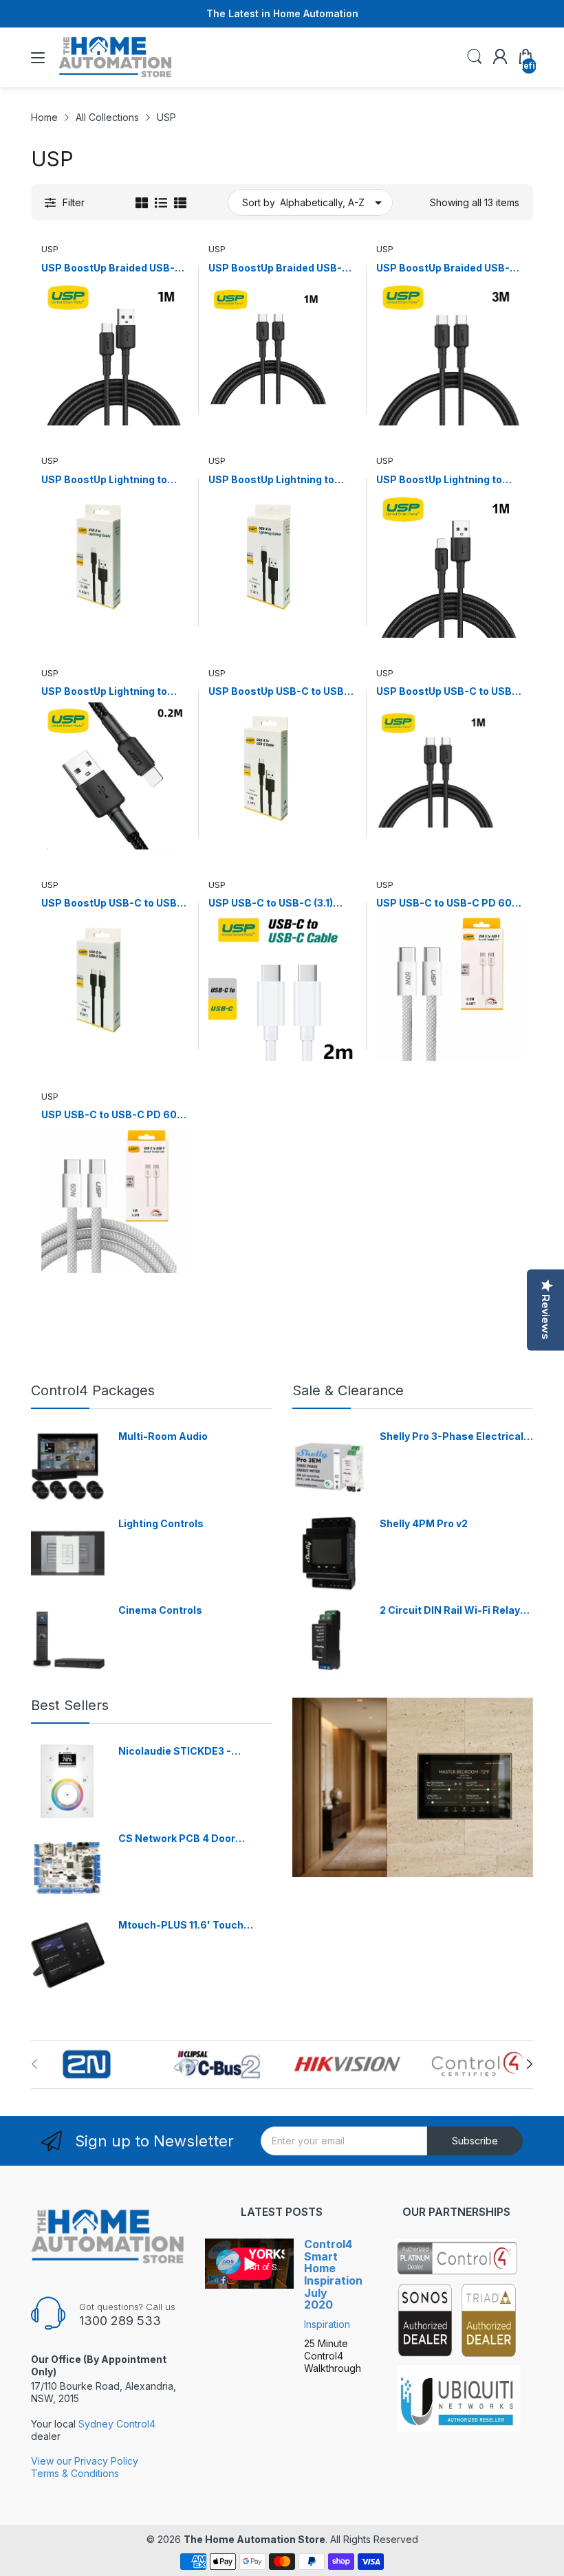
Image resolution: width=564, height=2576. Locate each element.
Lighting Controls (161, 1523)
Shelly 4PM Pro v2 (424, 1523)
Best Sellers (70, 1705)
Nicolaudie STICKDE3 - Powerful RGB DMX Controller (192, 1752)
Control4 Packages (93, 1390)
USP (50, 249)
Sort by (259, 202)
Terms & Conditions (75, 2473)
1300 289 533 (120, 2321)
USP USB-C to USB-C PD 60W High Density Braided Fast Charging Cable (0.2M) (449, 903)
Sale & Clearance (348, 1390)
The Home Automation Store (254, 2539)
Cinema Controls (160, 1610)
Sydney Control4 (117, 2424)
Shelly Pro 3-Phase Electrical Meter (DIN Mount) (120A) (452, 1437)
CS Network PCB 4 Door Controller (177, 1839)
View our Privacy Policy (85, 2461)
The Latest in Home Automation (282, 13)
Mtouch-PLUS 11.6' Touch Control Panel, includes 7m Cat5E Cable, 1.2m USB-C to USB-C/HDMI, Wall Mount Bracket (187, 1925)
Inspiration (327, 2324)
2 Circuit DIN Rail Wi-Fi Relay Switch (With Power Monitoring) (450, 1611)
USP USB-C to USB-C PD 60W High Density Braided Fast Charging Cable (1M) (114, 1115)
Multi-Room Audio (163, 1436)
